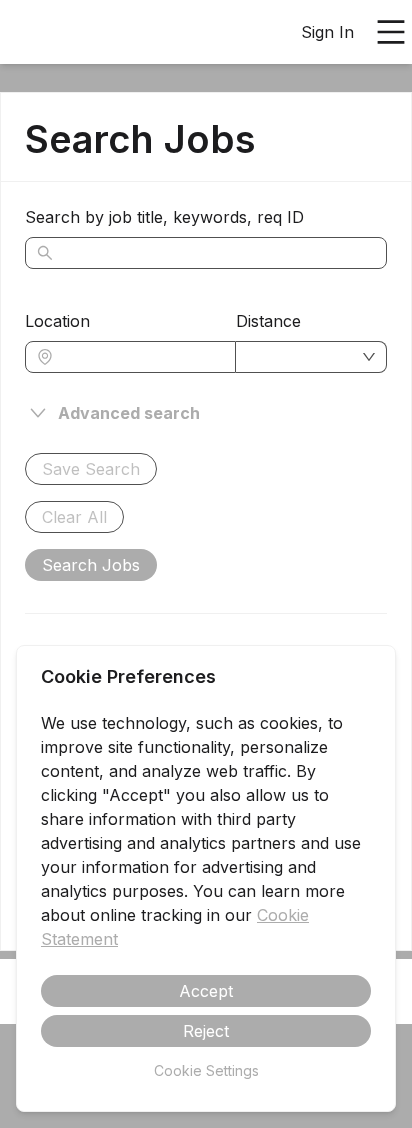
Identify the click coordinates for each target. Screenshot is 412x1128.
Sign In (327, 32)
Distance (268, 321)
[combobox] (140, 357)
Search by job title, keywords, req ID (164, 217)
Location (57, 321)
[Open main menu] (391, 32)
